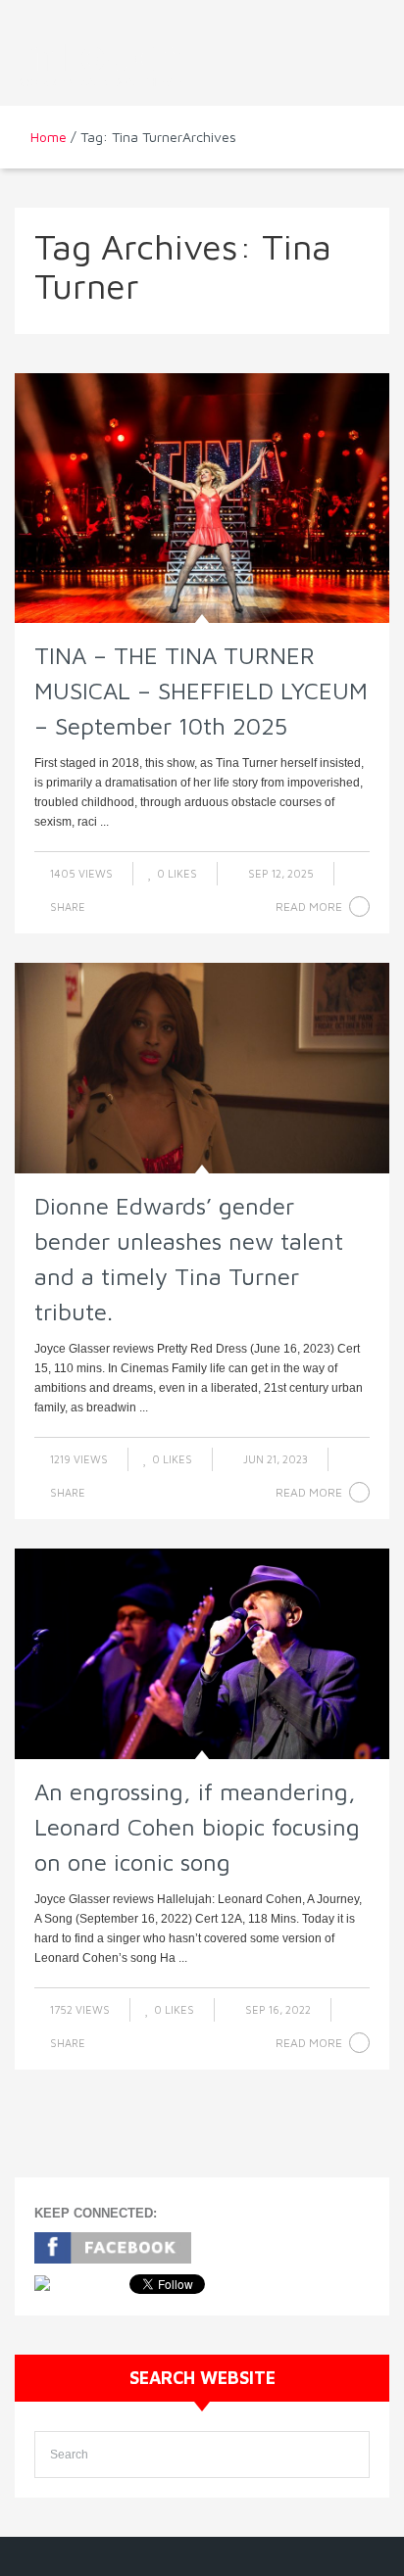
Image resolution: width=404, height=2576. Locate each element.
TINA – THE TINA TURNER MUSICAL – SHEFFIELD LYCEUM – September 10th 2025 (201, 691)
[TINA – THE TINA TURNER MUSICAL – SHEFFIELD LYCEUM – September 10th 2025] (202, 498)
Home (49, 137)
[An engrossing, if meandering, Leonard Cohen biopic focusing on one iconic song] (202, 1654)
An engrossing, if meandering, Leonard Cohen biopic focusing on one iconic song (197, 1827)
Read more (309, 906)
